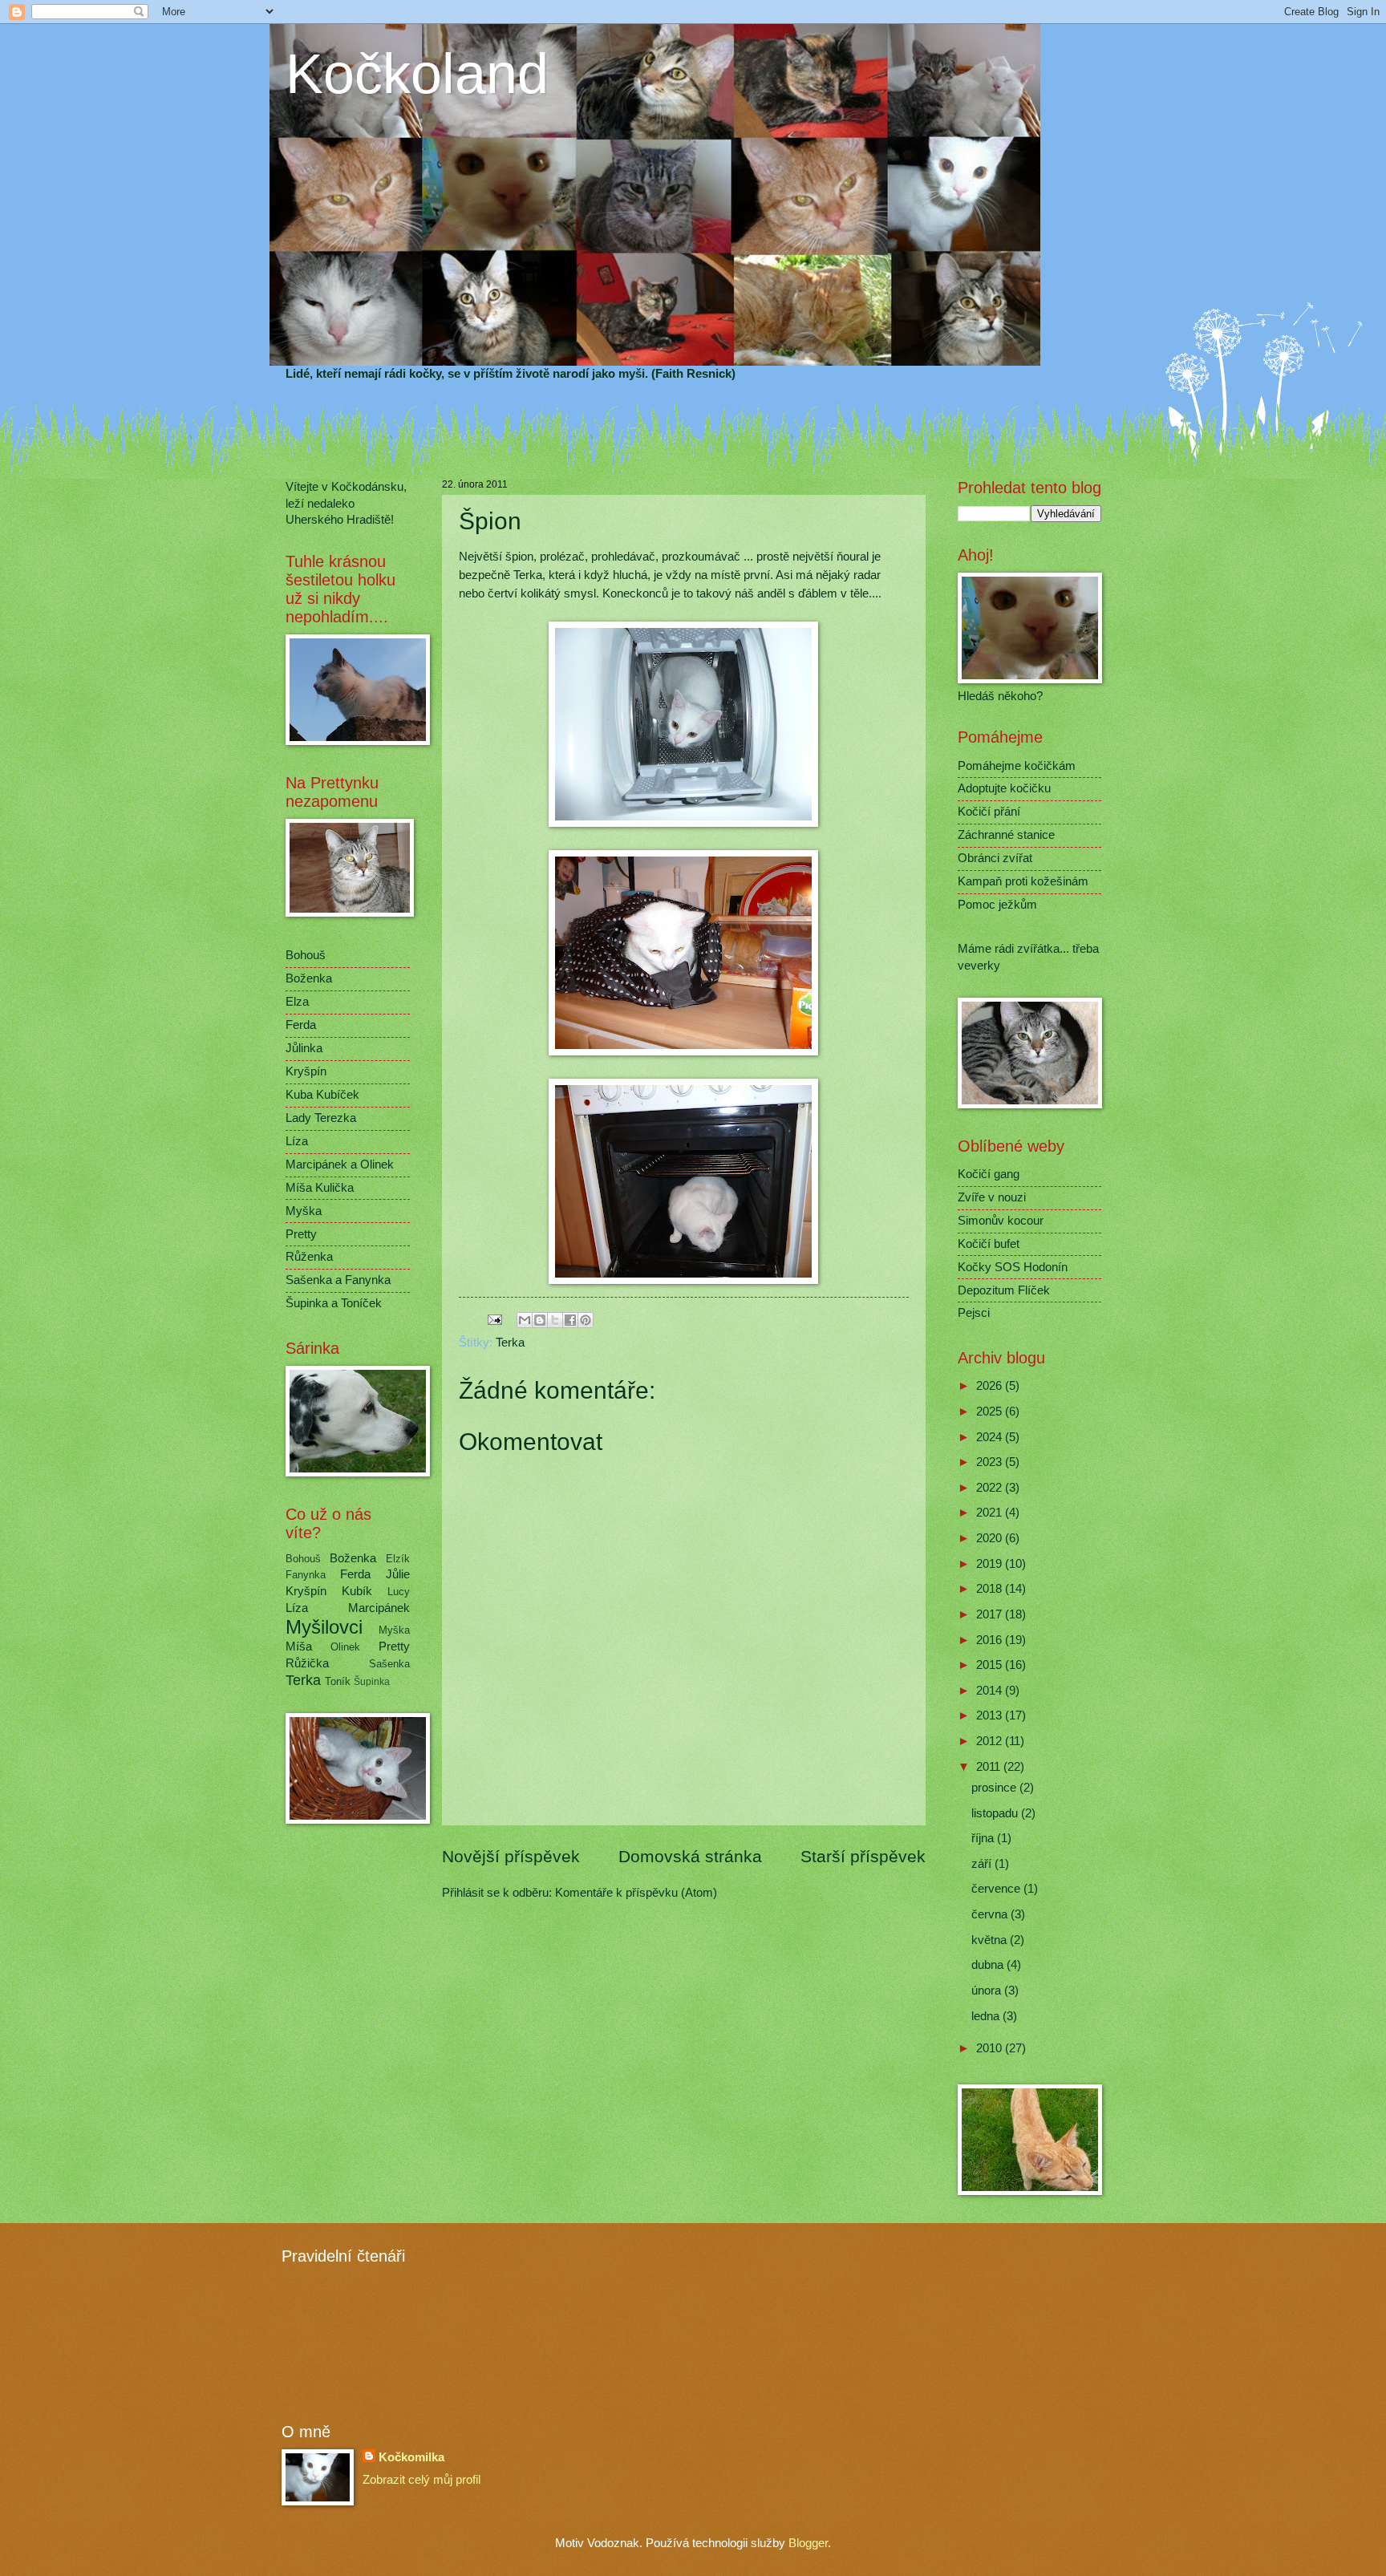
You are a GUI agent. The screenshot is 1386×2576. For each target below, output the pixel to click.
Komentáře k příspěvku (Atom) (636, 1893)
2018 (991, 1589)
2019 (991, 1564)
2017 (991, 1614)
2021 (991, 1513)
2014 (991, 1691)
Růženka (309, 1257)
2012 (991, 1741)
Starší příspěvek (863, 1856)
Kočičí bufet (989, 1244)
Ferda (301, 1025)
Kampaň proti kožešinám (1023, 881)
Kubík (357, 1591)
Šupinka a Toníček (334, 1303)
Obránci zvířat (995, 858)
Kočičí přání (989, 812)
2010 (991, 2048)
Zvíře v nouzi (992, 1197)
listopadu (996, 1813)
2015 (991, 1665)
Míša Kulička (320, 1188)
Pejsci (974, 1313)
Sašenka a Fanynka (338, 1280)
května (991, 1940)
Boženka (309, 978)
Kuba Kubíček (322, 1095)
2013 (991, 1715)
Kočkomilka (411, 2457)
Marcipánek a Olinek (340, 1164)
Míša (299, 1646)
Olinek (345, 1647)
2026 (991, 1386)
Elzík (398, 1559)
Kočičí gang (989, 1174)
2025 (991, 1412)
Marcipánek (379, 1608)
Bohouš (306, 955)
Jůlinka (304, 1048)
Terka (510, 1343)
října (984, 1838)
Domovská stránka (690, 1856)
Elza (297, 1002)
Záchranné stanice (1006, 835)
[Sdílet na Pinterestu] (586, 1320)
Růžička (307, 1663)
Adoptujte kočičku (1004, 788)
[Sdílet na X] (555, 1320)
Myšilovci (324, 1627)
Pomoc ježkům (997, 905)
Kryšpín (306, 1071)
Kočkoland (417, 74)
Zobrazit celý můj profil (421, 2480)
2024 (991, 1437)
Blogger (808, 2543)
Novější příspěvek (511, 1856)
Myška (304, 1211)
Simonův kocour (1001, 1221)
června (991, 1914)
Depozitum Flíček (1004, 1290)
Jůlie (398, 1574)
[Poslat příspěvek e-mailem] (494, 1319)
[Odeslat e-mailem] (525, 1320)
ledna (987, 2016)
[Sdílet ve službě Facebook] (570, 1320)
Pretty (301, 1234)
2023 (991, 1462)
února (988, 1991)
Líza (297, 1141)
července (997, 1889)
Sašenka (389, 1664)
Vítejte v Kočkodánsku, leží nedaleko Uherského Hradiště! (346, 503)
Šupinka (372, 1681)
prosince (995, 1788)
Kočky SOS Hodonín (1013, 1267)
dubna (989, 1965)
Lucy (399, 1592)
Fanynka (306, 1575)
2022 (991, 1488)
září (983, 1864)
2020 (991, 1538)
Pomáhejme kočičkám (1017, 766)
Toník (338, 1681)
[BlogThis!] (540, 1320)
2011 (990, 1767)
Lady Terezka (321, 1118)
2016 (991, 1640)
